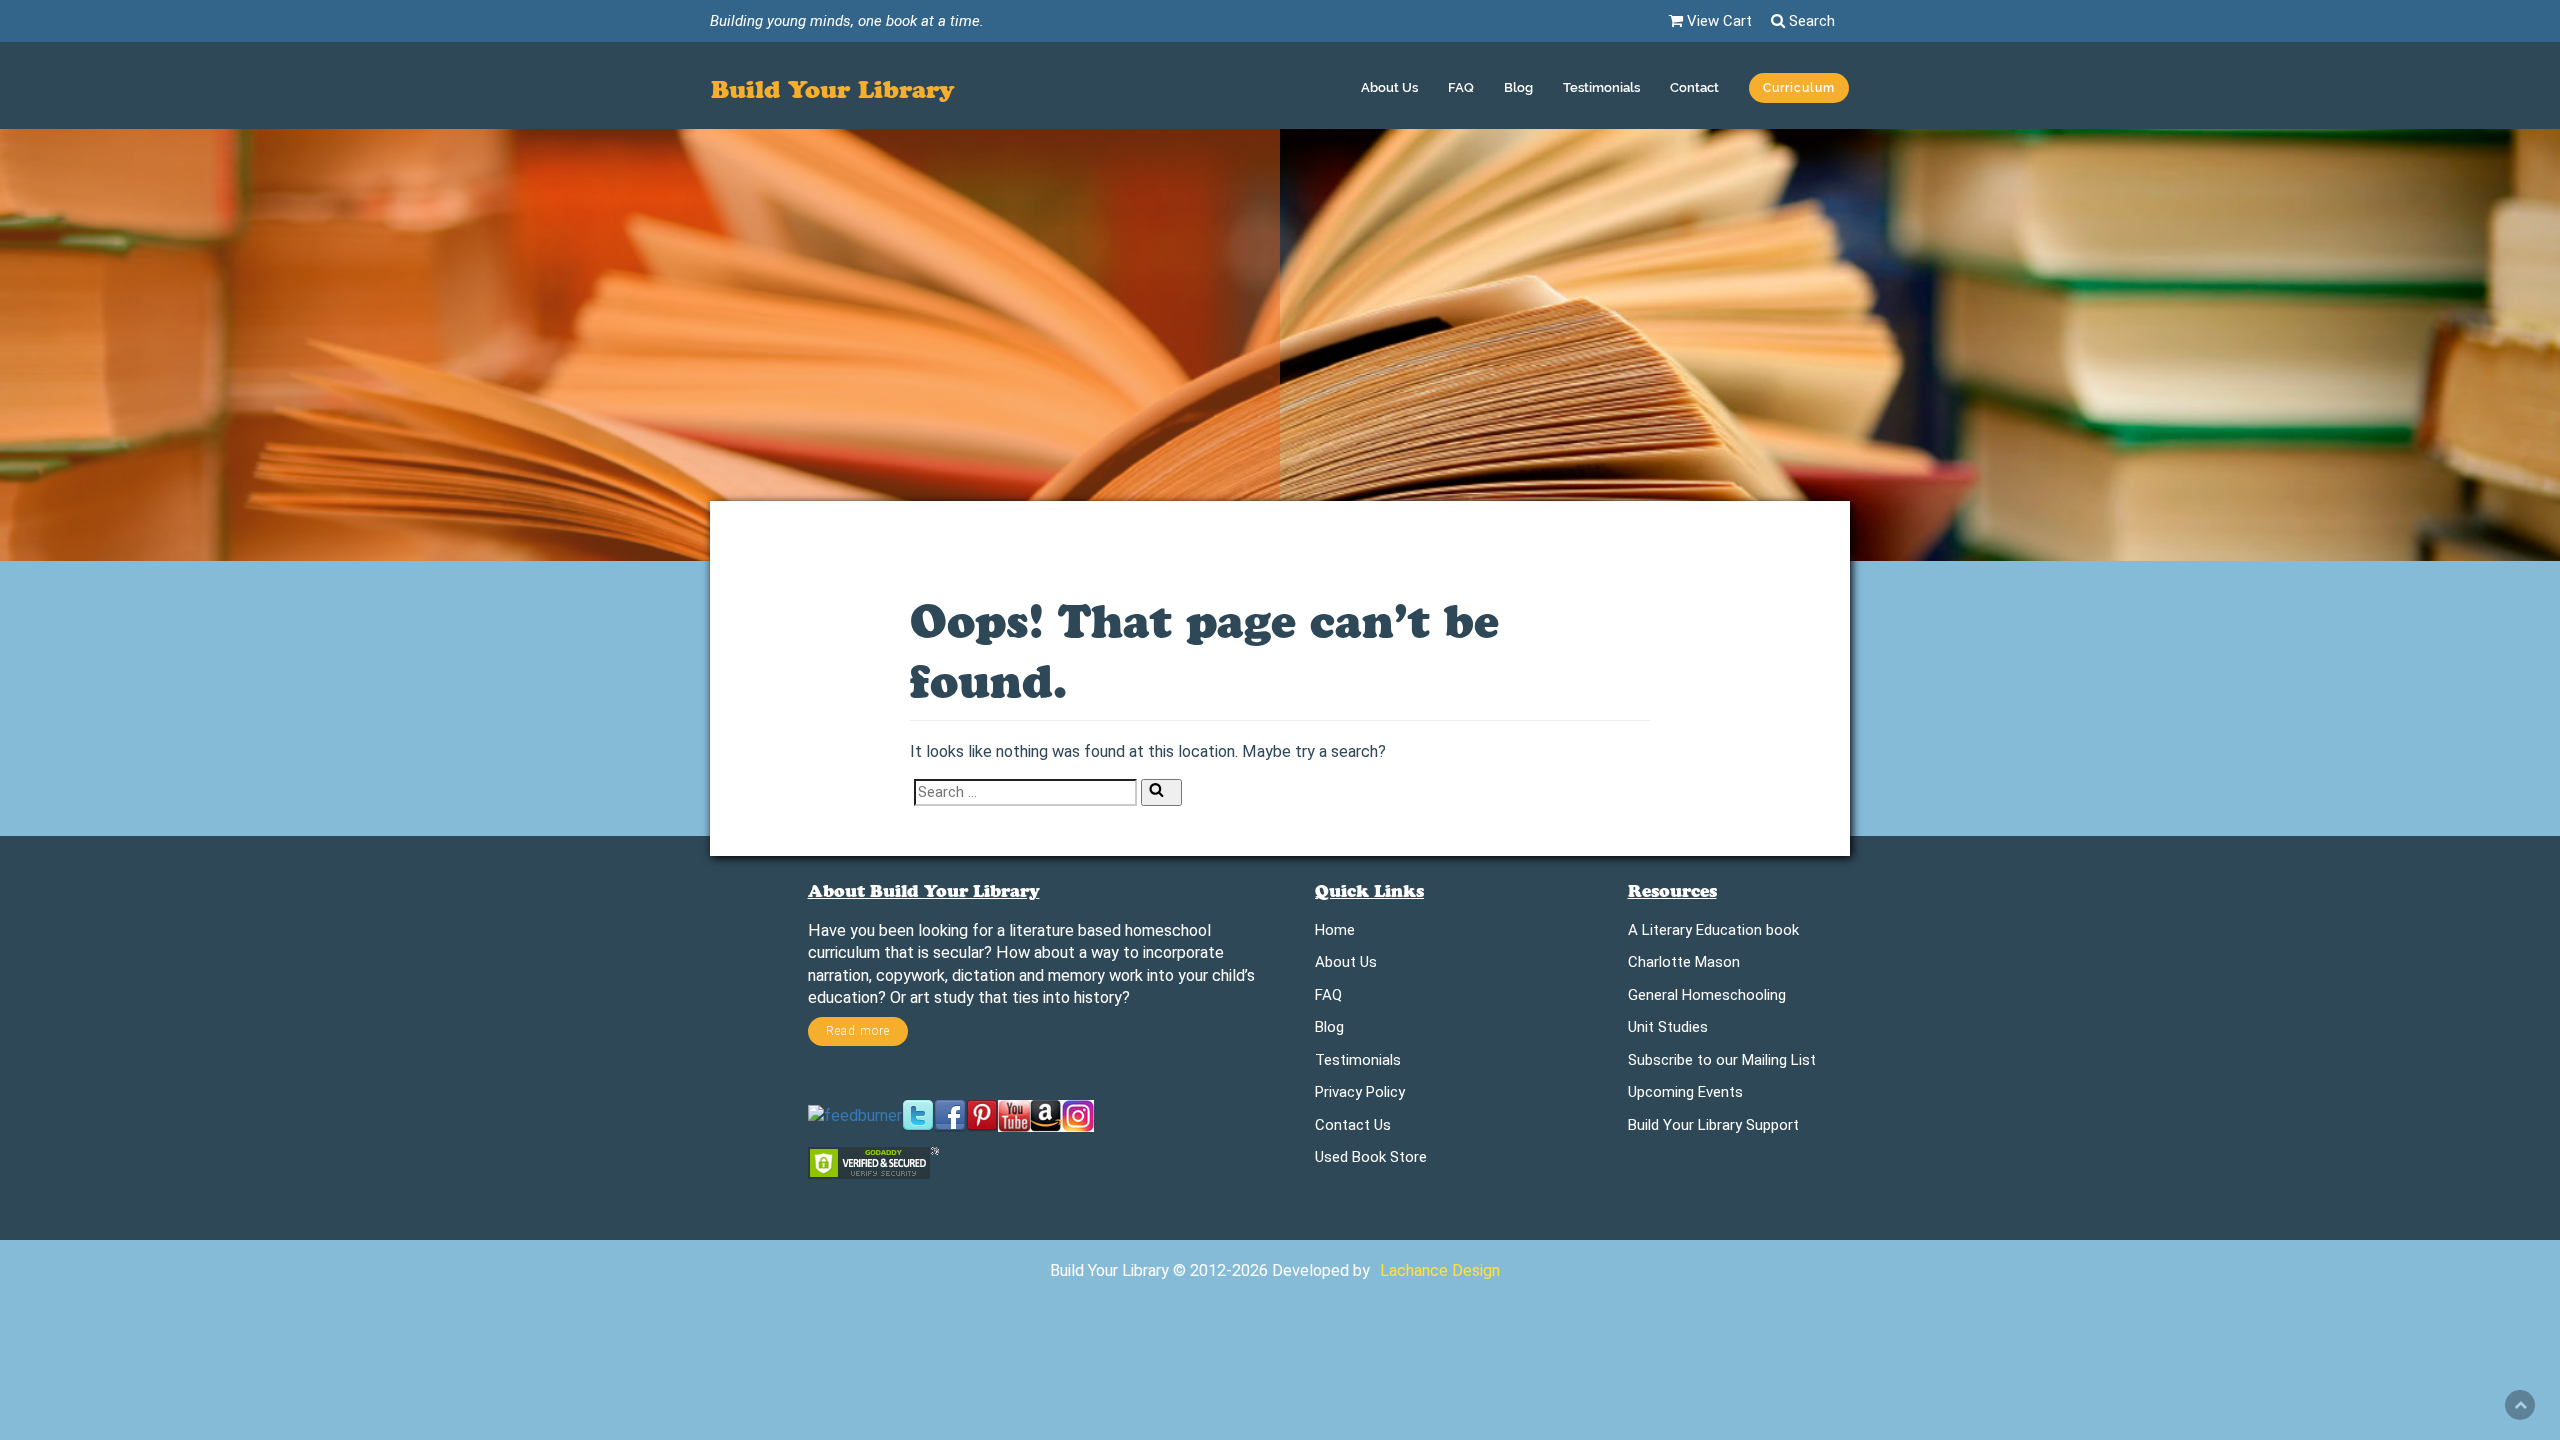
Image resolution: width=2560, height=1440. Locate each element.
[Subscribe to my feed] (855, 1114)
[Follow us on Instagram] (1078, 1114)
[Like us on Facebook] (950, 1114)
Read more (858, 1031)
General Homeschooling (1707, 998)
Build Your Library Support (1713, 1128)
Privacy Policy (1360, 1095)
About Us (1389, 87)
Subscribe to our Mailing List (1722, 1063)
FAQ (1461, 87)
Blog (1518, 87)
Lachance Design (1440, 1270)
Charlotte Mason (1684, 965)
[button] (1799, 90)
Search (1810, 21)
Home (1335, 933)
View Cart (1717, 21)
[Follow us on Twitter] (918, 1114)
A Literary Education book (1713, 933)
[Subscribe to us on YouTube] (1014, 1114)
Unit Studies (1668, 1030)
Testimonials (1601, 87)
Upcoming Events (1685, 1095)
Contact (1694, 87)
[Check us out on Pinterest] (982, 1114)
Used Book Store (1371, 1160)
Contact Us (1353, 1128)
